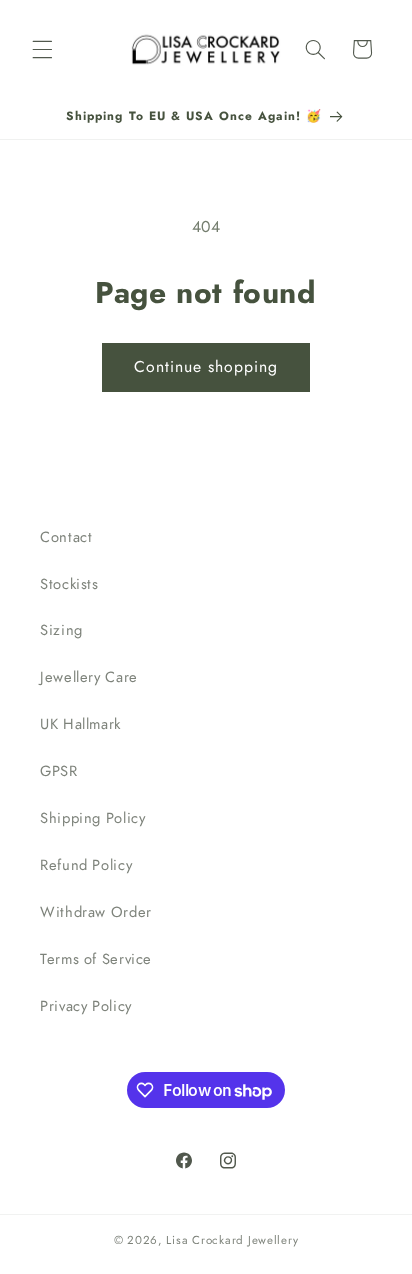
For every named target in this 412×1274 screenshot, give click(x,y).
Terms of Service (96, 959)
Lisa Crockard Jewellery (232, 1240)
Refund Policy (86, 865)
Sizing (61, 630)
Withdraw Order (96, 912)
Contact (66, 537)
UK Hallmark (80, 724)
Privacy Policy (86, 1006)
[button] (42, 49)
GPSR (59, 771)
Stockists (69, 584)
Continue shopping (206, 366)
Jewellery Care (89, 677)
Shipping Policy (92, 818)
